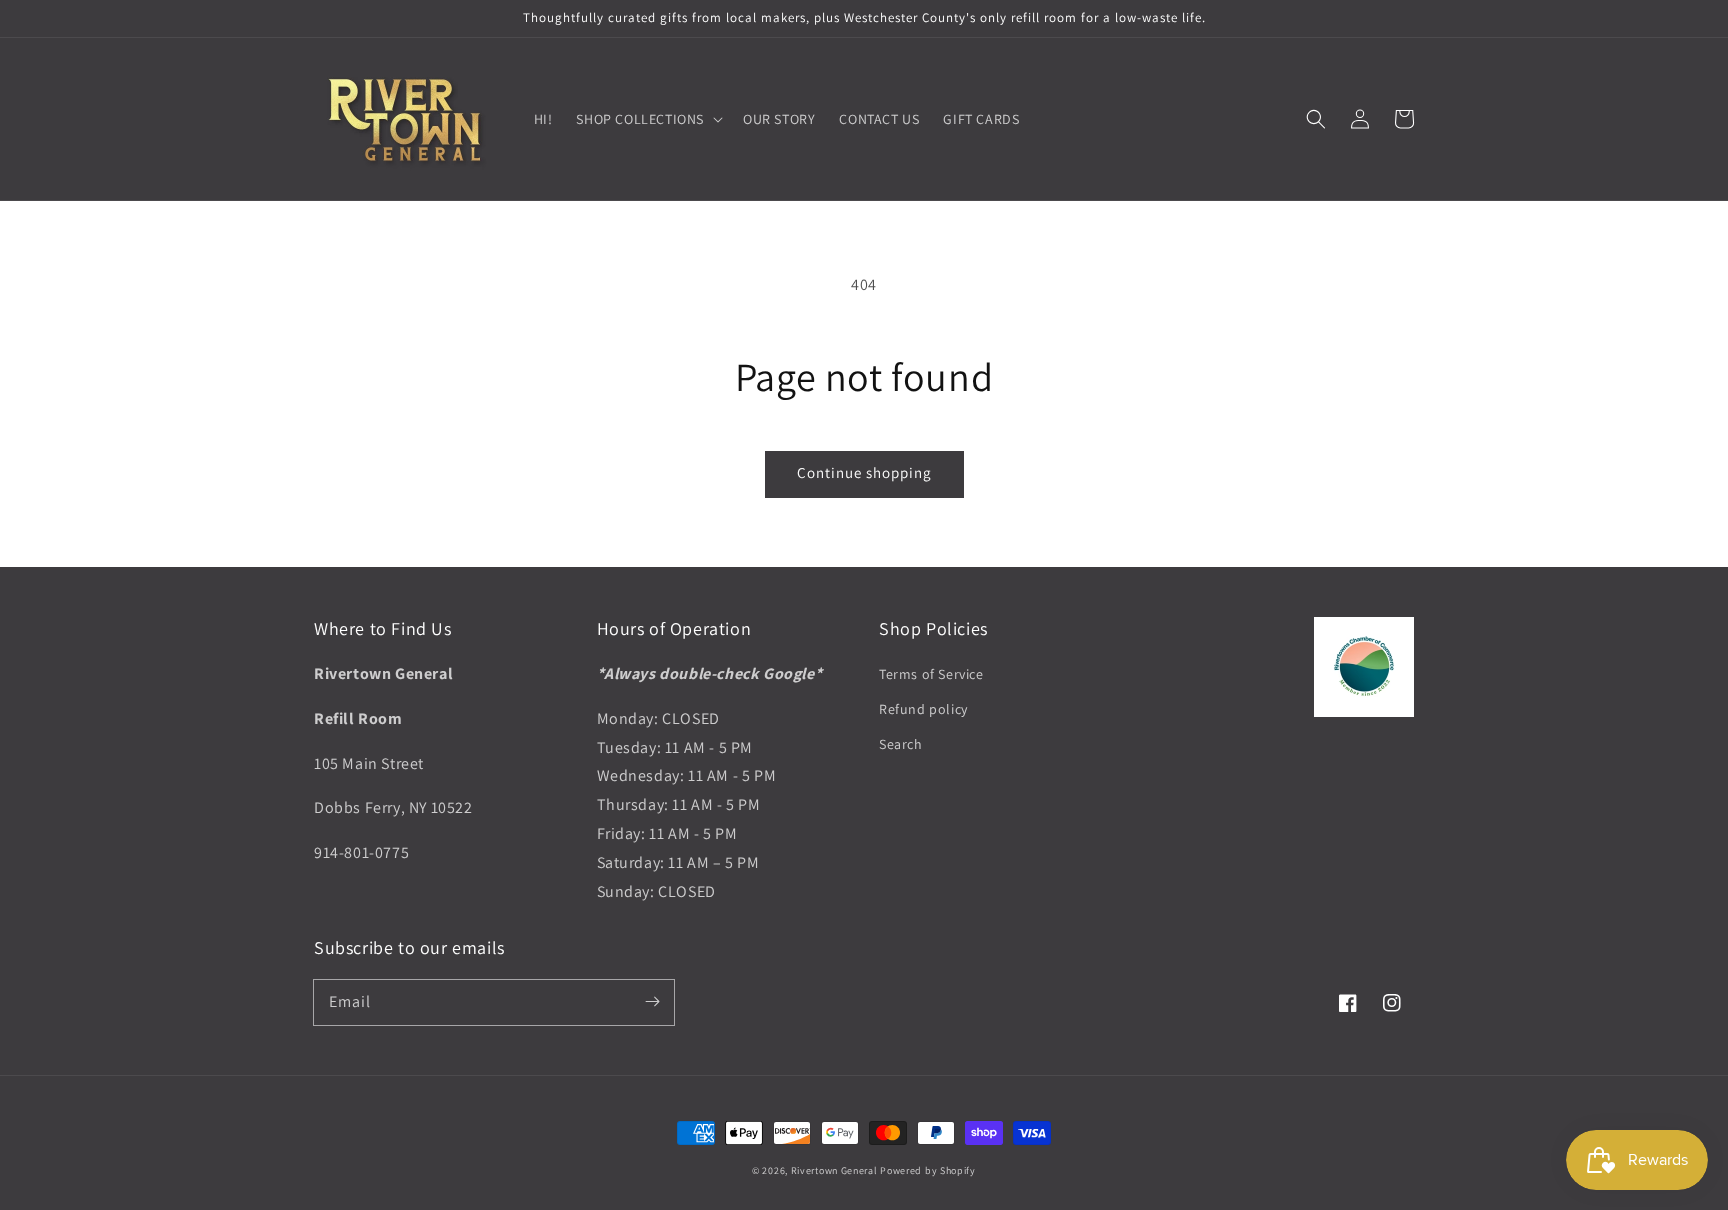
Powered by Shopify (928, 1170)
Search (901, 744)
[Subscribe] (652, 1002)
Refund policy (923, 709)
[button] (1316, 119)
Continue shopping (864, 472)
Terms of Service (931, 674)
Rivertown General (834, 1170)
